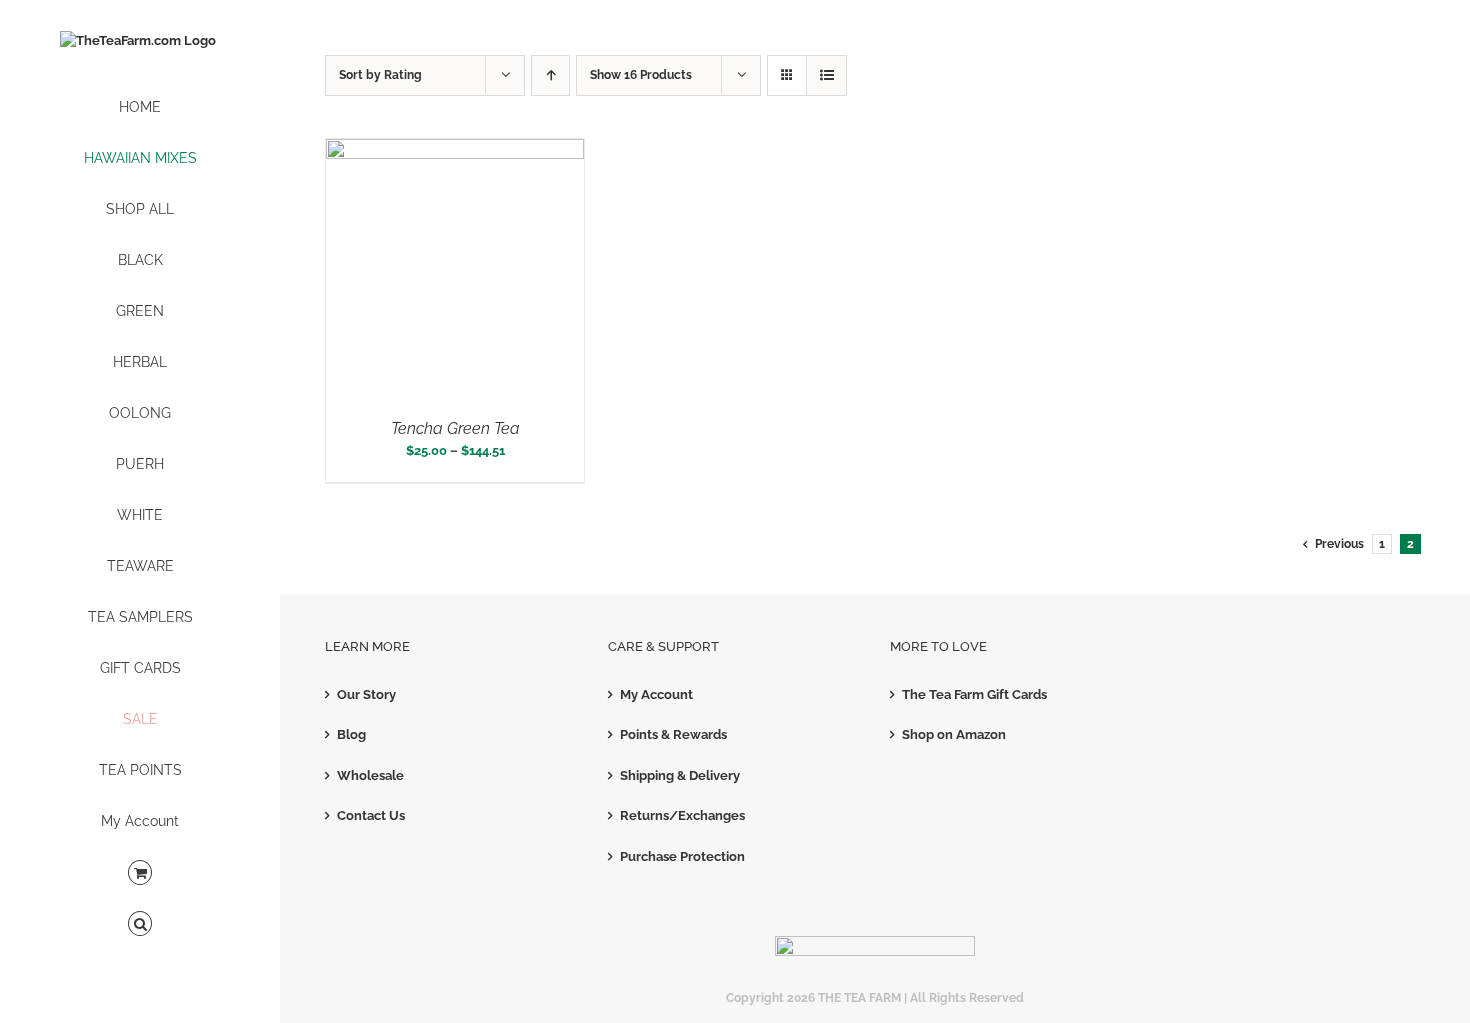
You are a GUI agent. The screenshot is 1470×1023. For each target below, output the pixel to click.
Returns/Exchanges (682, 815)
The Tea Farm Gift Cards (974, 694)
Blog (351, 734)
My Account (656, 694)
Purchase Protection (682, 856)
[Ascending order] (550, 75)
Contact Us (371, 815)
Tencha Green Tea (455, 428)
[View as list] (826, 75)
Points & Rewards (673, 734)
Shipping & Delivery (680, 775)
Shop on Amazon (954, 734)
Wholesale (370, 775)
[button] (140, 924)
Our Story (366, 694)
